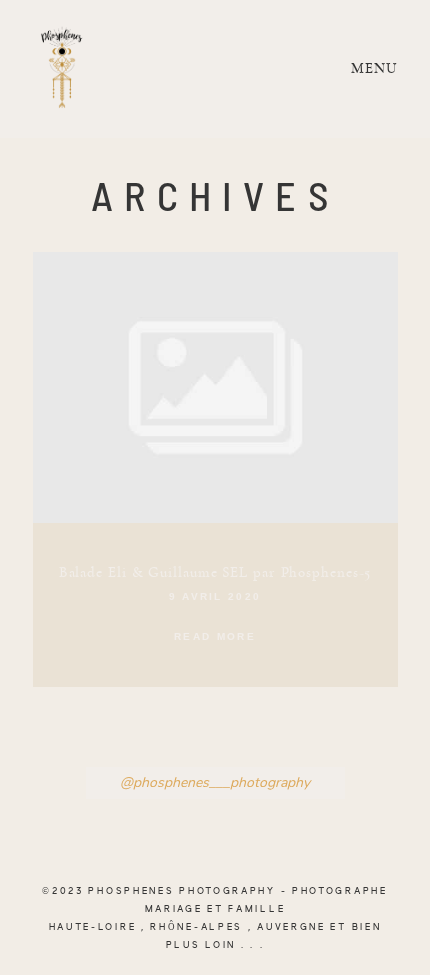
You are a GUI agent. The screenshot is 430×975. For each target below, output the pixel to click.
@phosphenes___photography (215, 783)
